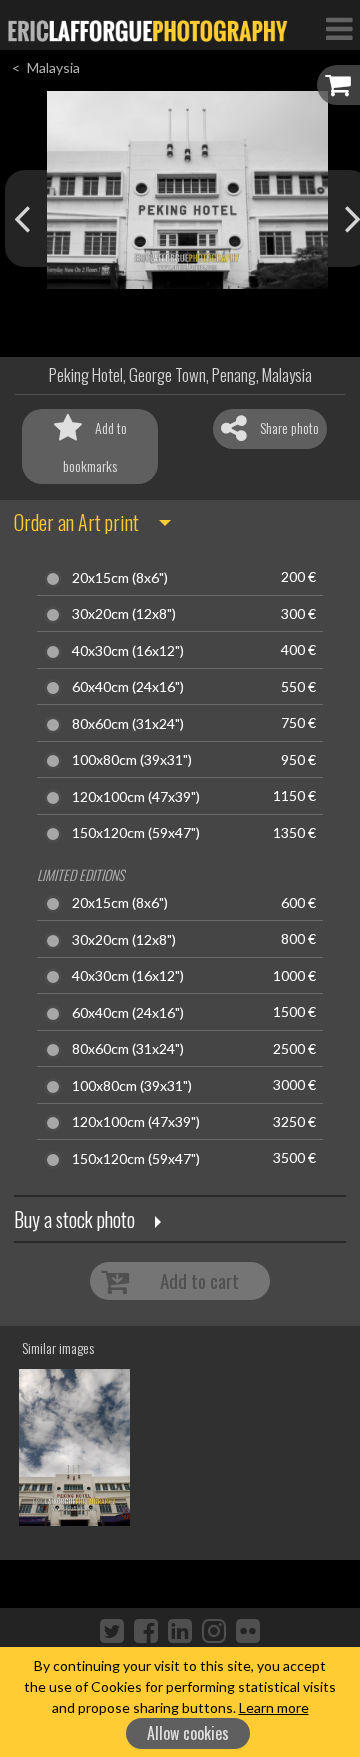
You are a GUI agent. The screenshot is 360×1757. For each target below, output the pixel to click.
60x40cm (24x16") (128, 687)
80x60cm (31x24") (128, 724)
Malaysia (53, 67)
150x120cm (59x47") (136, 833)
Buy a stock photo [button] (74, 1219)
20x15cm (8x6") (120, 578)
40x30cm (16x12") (128, 651)
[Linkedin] (180, 1630)
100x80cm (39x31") (132, 760)
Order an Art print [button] (76, 522)
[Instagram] (214, 1630)
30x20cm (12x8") (124, 614)
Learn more (274, 1707)
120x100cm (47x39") (136, 797)
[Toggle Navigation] (339, 28)
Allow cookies (188, 1733)
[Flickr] (248, 1630)
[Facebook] (146, 1630)
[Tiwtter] (112, 1630)
